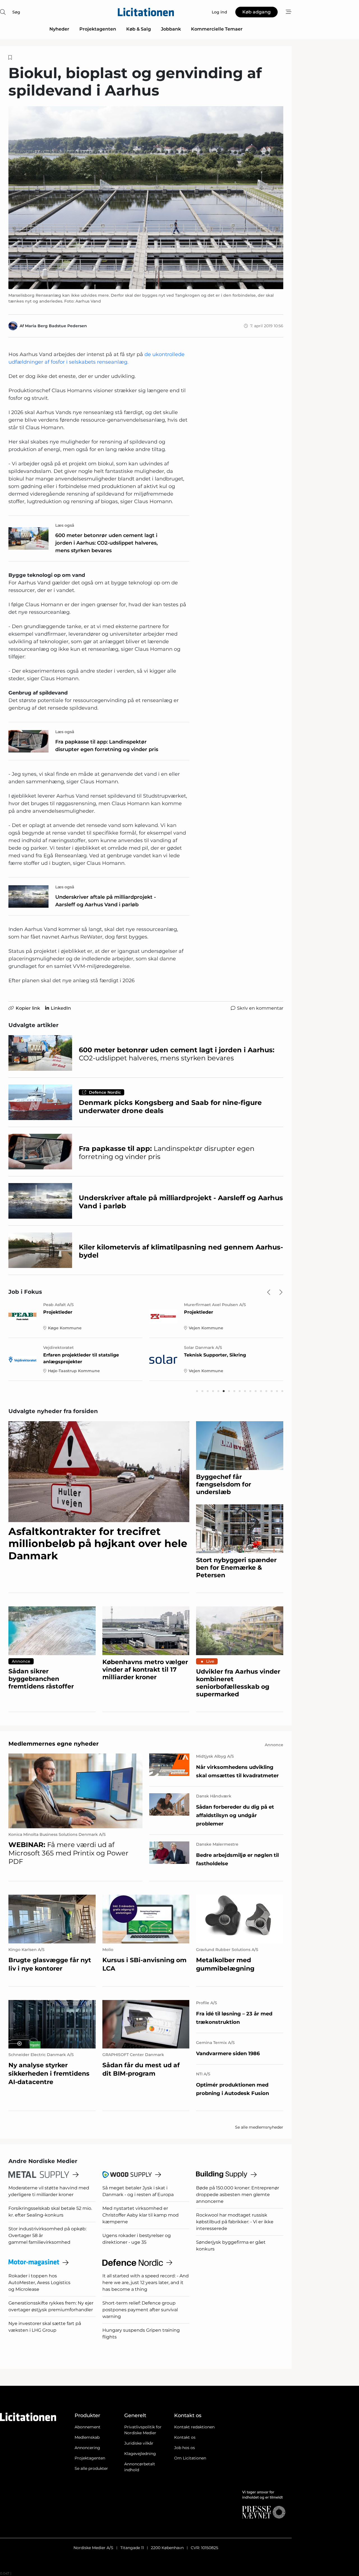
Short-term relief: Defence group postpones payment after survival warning (140, 2310)
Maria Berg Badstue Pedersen (56, 326)
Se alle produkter (91, 2468)
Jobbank (171, 29)
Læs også (65, 525)
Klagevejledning (140, 2454)
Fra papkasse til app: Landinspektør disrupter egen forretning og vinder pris (107, 746)
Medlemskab (87, 2437)
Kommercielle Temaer (217, 29)
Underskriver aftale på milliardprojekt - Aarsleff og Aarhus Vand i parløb (106, 901)
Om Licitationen (190, 2458)
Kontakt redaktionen (194, 2427)
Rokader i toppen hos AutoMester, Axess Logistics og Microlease (39, 2283)
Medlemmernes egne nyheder (54, 1744)
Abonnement (88, 2427)
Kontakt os (185, 2437)
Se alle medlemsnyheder (259, 2127)
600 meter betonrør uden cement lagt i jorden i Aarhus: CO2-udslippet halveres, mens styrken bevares (106, 543)
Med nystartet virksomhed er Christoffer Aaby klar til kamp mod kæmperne (141, 2215)
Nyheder (59, 29)
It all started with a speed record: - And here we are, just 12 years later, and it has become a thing (146, 2283)
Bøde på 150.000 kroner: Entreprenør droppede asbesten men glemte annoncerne (238, 2195)
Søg (16, 12)
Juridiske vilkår (139, 2443)
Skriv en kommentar (260, 1008)
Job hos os (185, 2448)
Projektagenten (98, 29)
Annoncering (87, 2448)
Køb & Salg (139, 29)
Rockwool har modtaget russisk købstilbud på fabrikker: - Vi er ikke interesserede (235, 2222)
